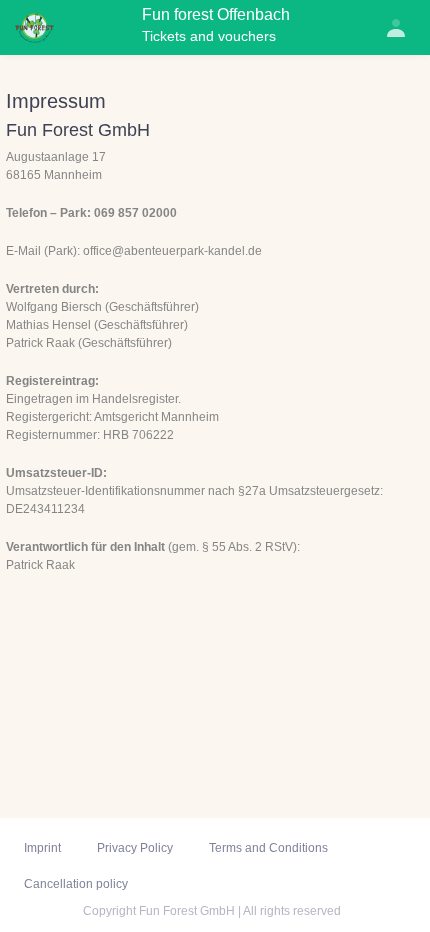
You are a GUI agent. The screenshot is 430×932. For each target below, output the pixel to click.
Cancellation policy (76, 884)
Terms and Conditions (268, 848)
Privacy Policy (135, 848)
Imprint (42, 848)
